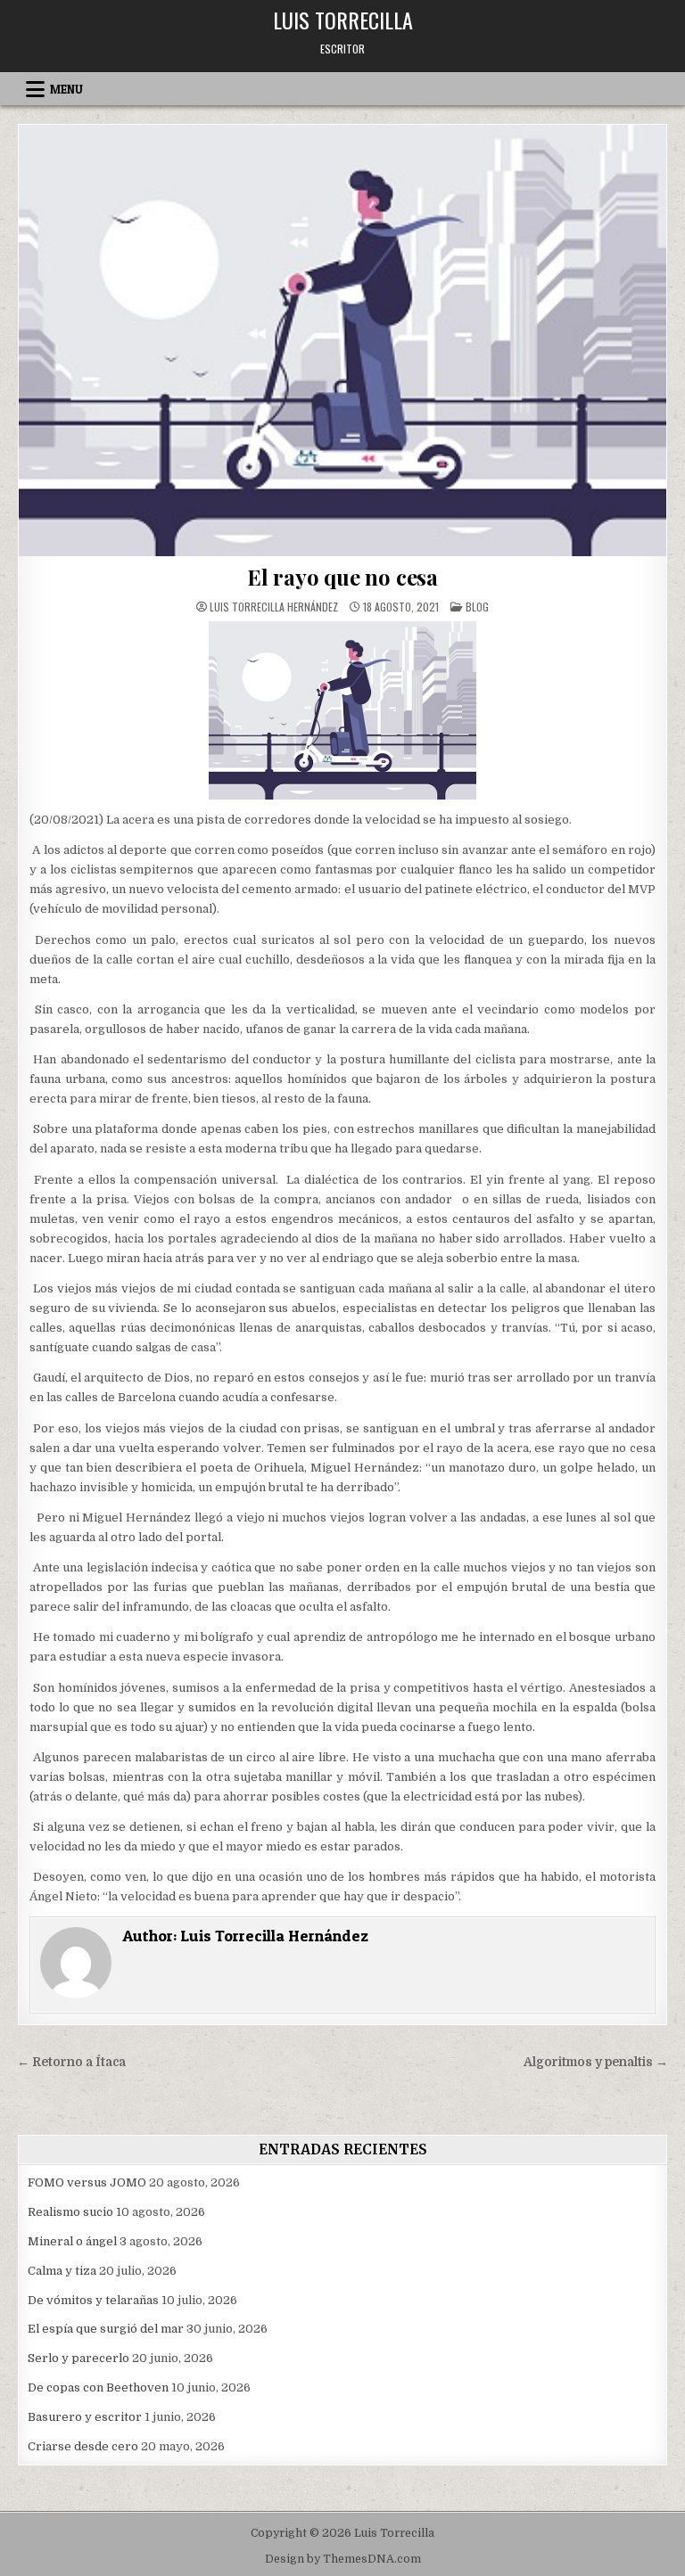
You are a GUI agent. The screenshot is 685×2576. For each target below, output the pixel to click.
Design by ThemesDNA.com (343, 2559)
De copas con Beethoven (98, 2387)
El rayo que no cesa (342, 577)
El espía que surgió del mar (106, 2329)
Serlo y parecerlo (78, 2358)
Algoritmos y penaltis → (596, 2062)
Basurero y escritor (85, 2417)
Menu (66, 89)
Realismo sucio (70, 2212)
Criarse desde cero (83, 2446)
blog (477, 607)
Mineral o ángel (72, 2241)
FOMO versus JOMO (87, 2182)
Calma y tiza (62, 2271)
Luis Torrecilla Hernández (274, 607)
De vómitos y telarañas (93, 2300)
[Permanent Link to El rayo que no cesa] (342, 340)
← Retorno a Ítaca (71, 2062)
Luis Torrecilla (343, 20)
